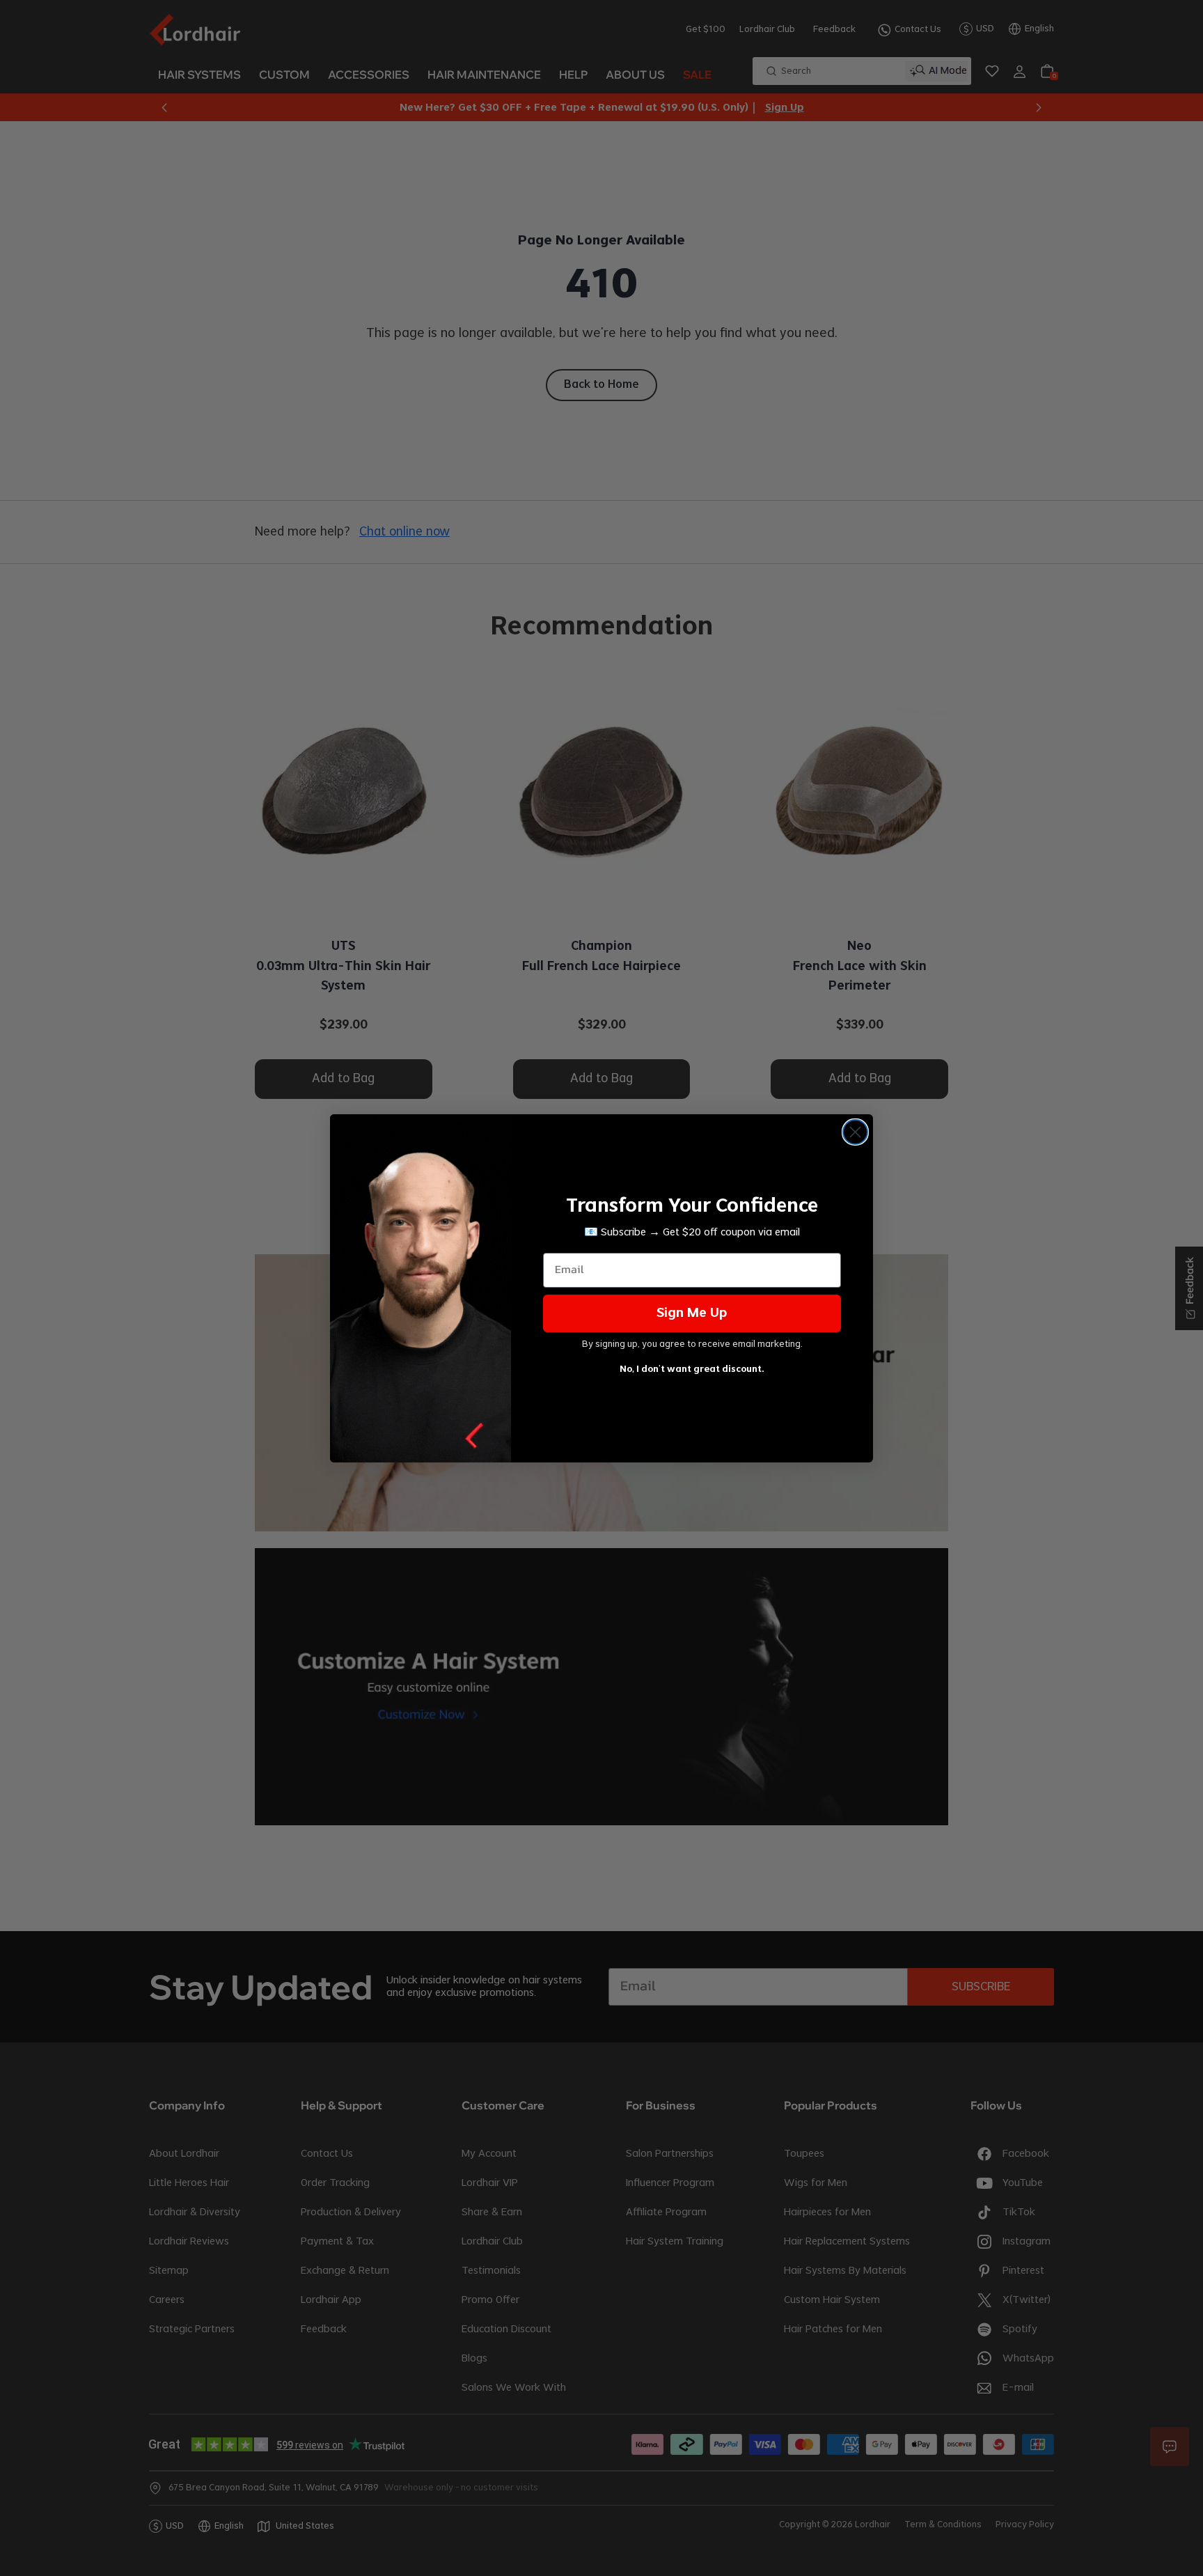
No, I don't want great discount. (692, 1369)
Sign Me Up (692, 1313)
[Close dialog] (855, 1132)
